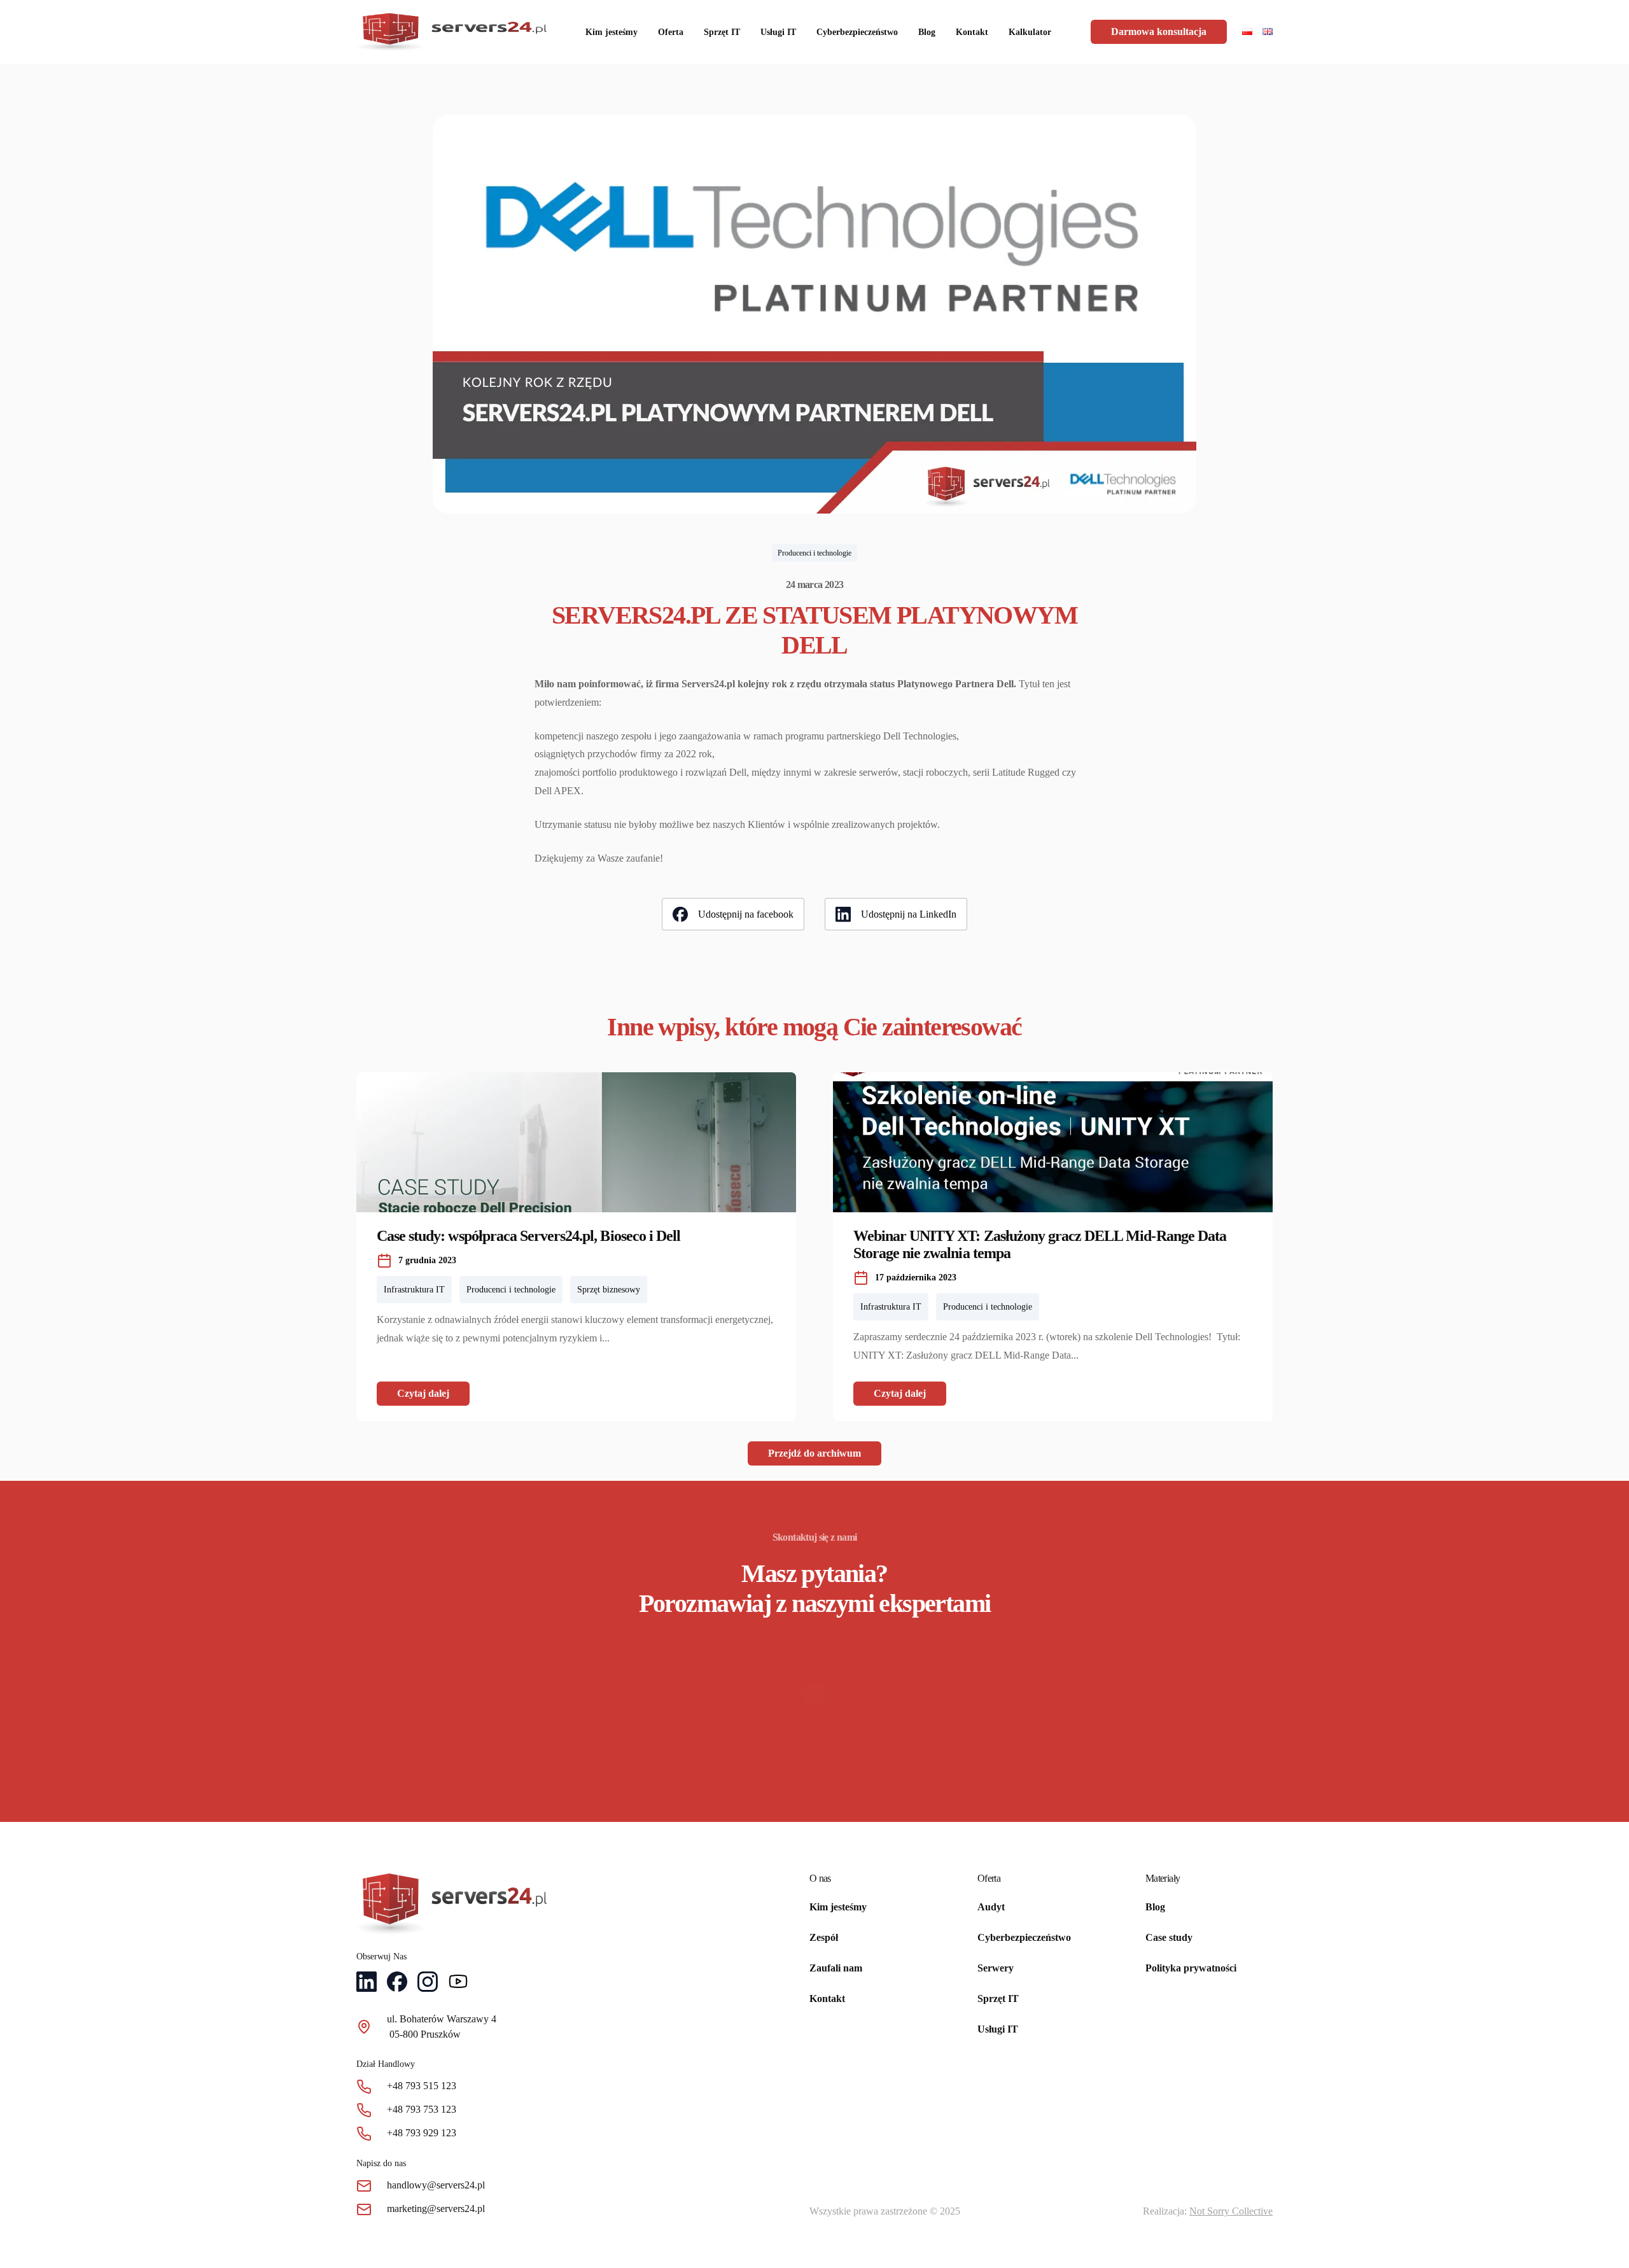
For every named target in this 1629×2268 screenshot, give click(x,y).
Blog (927, 32)
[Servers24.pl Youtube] (458, 1984)
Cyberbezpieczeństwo (857, 32)
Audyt (991, 1907)
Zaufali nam (836, 1968)
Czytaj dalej (423, 1393)
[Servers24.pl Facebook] (397, 1984)
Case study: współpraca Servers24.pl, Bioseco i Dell (528, 1236)
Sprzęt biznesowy (609, 1290)
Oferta (671, 32)
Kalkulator (1030, 32)
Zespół (824, 1937)
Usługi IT (778, 32)
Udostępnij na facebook (746, 914)
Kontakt (972, 32)
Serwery (996, 1968)
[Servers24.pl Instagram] (428, 1984)
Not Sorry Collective (1231, 2211)
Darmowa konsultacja (1159, 31)
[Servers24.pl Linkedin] (367, 1984)
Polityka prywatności (1191, 1968)
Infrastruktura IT (414, 1290)
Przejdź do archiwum (814, 1453)
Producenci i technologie (814, 553)
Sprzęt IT (722, 32)
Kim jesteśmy (612, 32)
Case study (1169, 1937)
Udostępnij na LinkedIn (909, 914)
